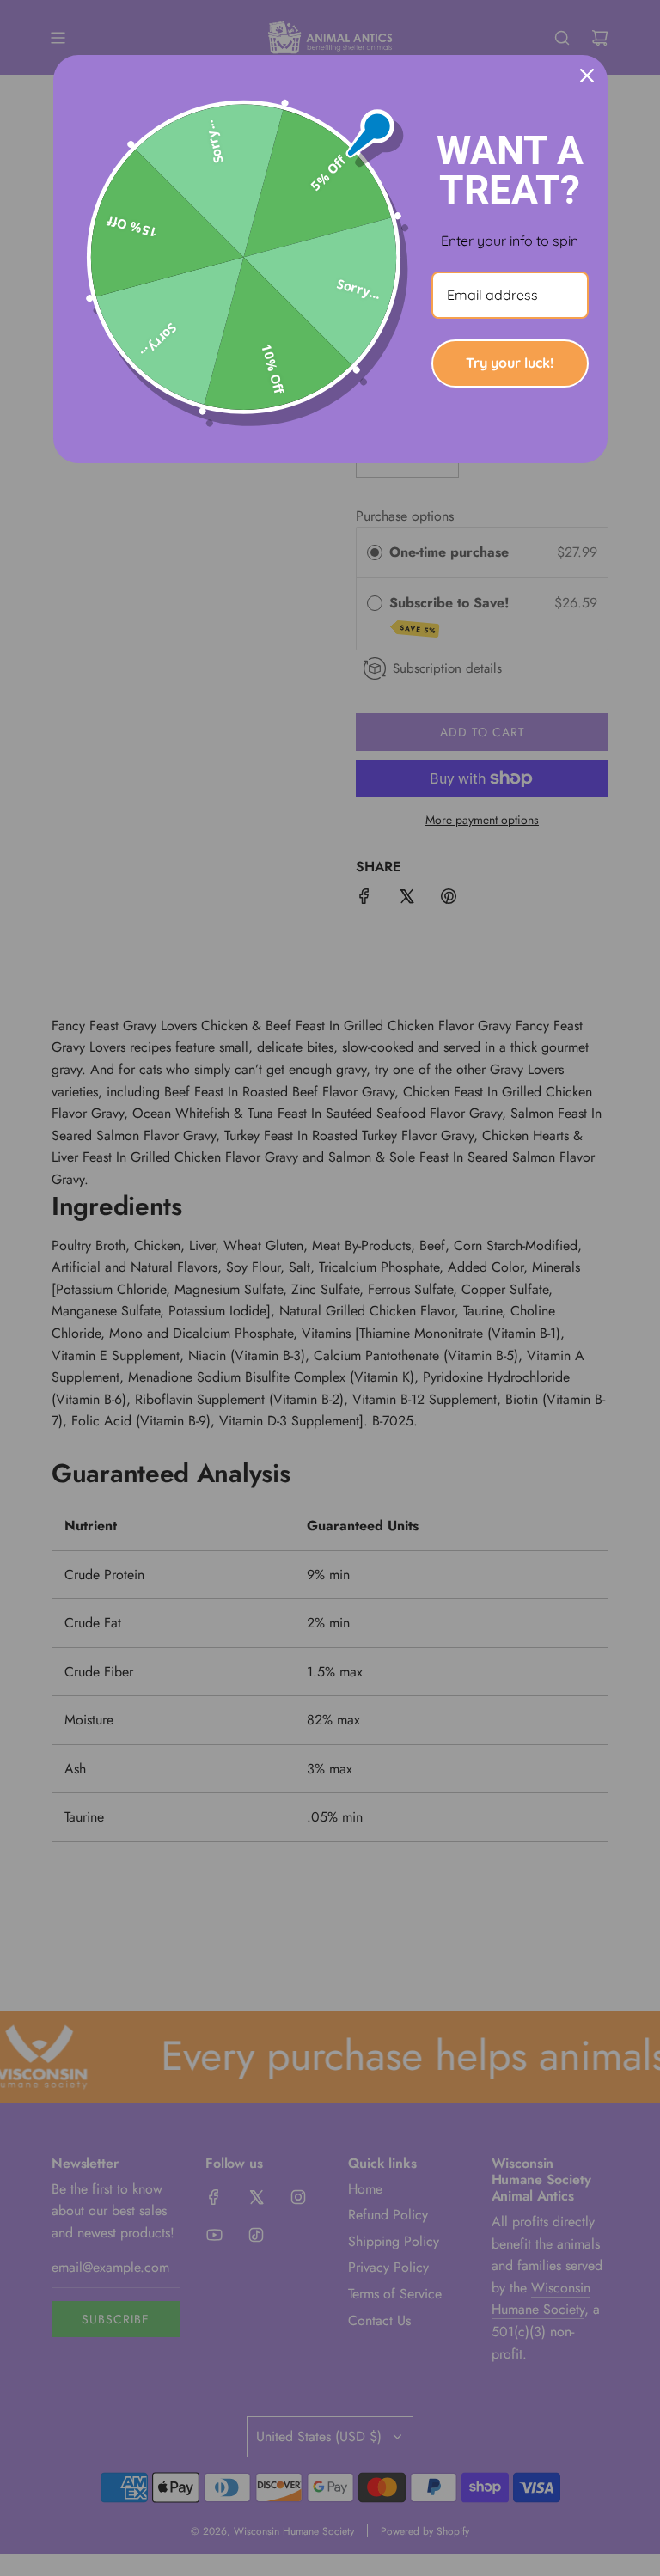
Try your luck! (510, 363)
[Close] (587, 76)
